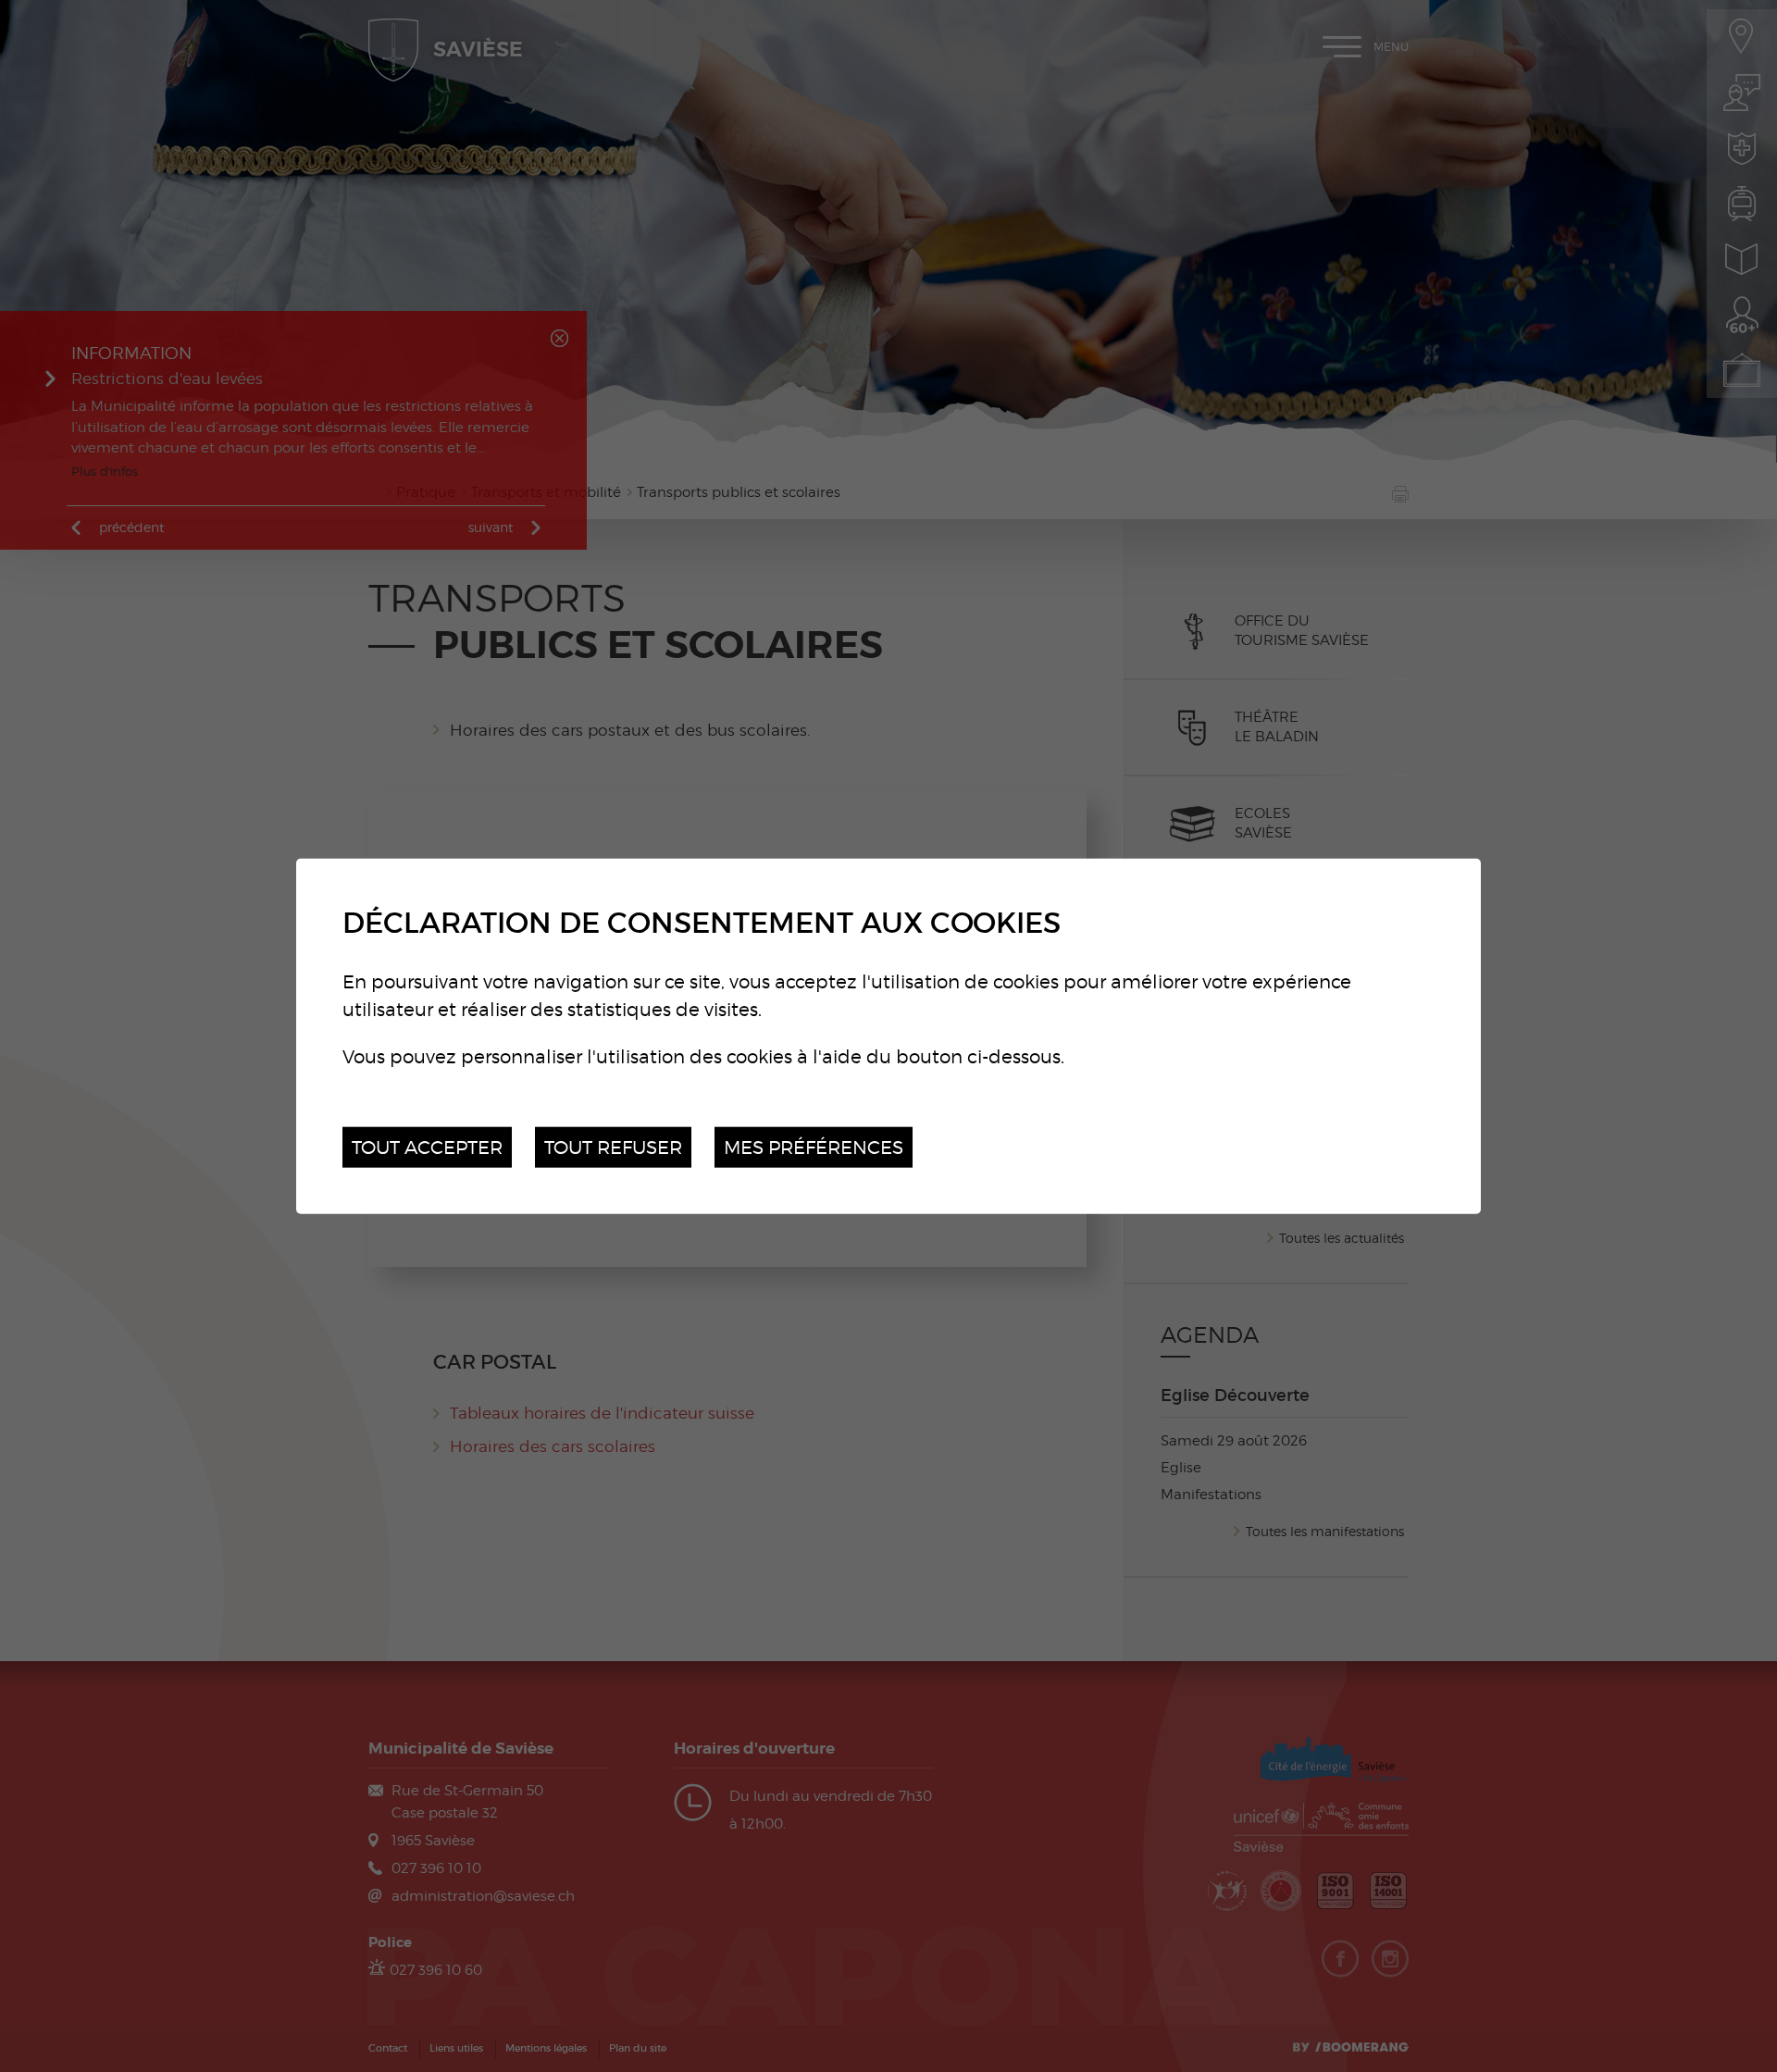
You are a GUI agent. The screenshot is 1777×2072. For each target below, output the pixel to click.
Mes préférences (814, 1146)
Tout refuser (613, 1146)
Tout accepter (427, 1146)
